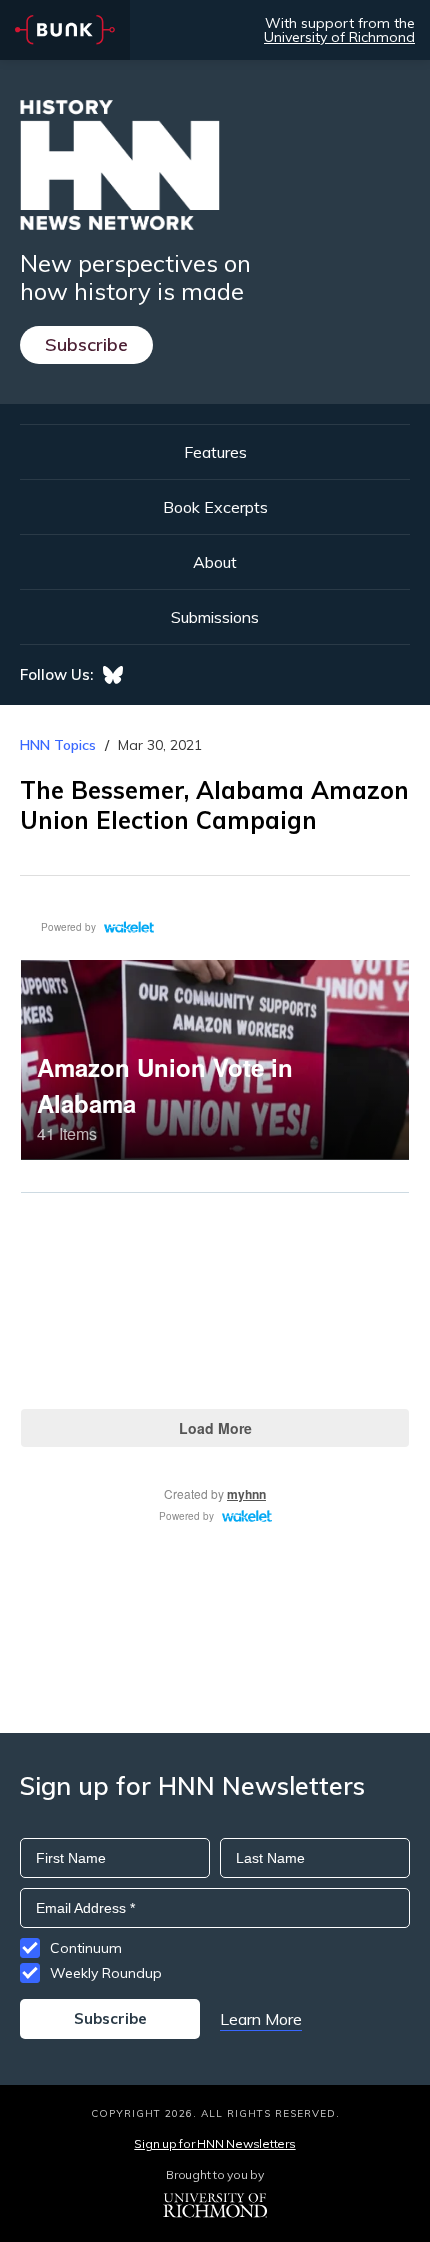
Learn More (261, 2019)
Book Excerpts (215, 507)
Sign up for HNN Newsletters (214, 2143)
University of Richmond (339, 37)
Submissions (215, 617)
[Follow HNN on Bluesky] (113, 675)
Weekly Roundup (106, 1973)
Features (215, 452)
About (215, 562)
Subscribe (86, 344)
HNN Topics (58, 745)
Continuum (86, 1948)
